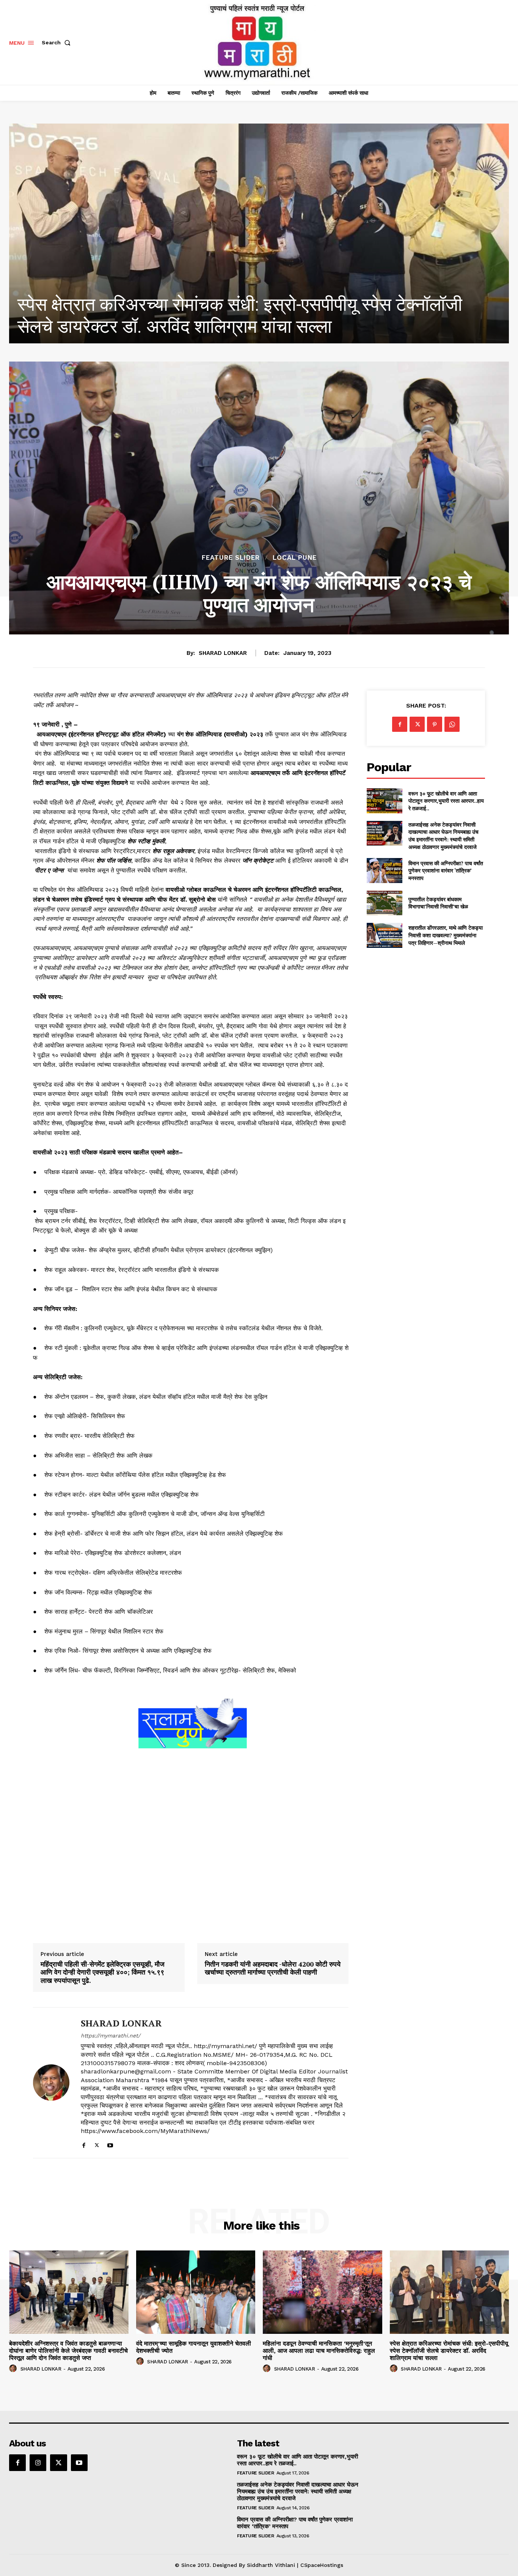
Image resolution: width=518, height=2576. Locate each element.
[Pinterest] (435, 724)
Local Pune (295, 558)
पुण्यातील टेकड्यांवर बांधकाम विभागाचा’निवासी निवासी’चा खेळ (438, 903)
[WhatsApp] (452, 724)
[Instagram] (38, 2463)
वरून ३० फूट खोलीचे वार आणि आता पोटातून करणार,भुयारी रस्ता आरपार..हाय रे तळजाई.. (446, 801)
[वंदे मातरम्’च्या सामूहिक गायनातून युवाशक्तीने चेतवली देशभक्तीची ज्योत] (196, 2292)
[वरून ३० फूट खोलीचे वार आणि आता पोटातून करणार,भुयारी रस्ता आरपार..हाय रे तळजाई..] (384, 801)
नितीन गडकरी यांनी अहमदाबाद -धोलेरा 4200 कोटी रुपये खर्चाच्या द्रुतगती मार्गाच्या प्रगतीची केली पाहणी (273, 1968)
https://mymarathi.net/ (111, 2036)
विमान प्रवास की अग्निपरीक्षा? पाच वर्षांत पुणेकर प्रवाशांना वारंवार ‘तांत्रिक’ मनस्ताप (446, 871)
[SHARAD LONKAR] (51, 2083)
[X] (97, 2144)
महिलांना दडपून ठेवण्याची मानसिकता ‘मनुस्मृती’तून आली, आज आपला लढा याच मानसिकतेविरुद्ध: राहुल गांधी (319, 2351)
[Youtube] (110, 2144)
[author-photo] (14, 2369)
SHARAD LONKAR (223, 653)
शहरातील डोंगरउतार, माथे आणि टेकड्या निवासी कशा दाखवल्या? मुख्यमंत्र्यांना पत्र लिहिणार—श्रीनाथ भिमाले (446, 935)
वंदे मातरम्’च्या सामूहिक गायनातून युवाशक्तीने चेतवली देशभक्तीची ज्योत (194, 2347)
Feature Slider (231, 558)
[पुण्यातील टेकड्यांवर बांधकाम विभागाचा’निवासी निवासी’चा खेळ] (384, 903)
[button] (58, 42)
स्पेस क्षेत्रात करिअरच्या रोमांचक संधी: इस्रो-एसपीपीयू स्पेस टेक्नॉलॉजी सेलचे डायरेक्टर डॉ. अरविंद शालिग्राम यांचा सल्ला (449, 2351)
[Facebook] (84, 2144)
